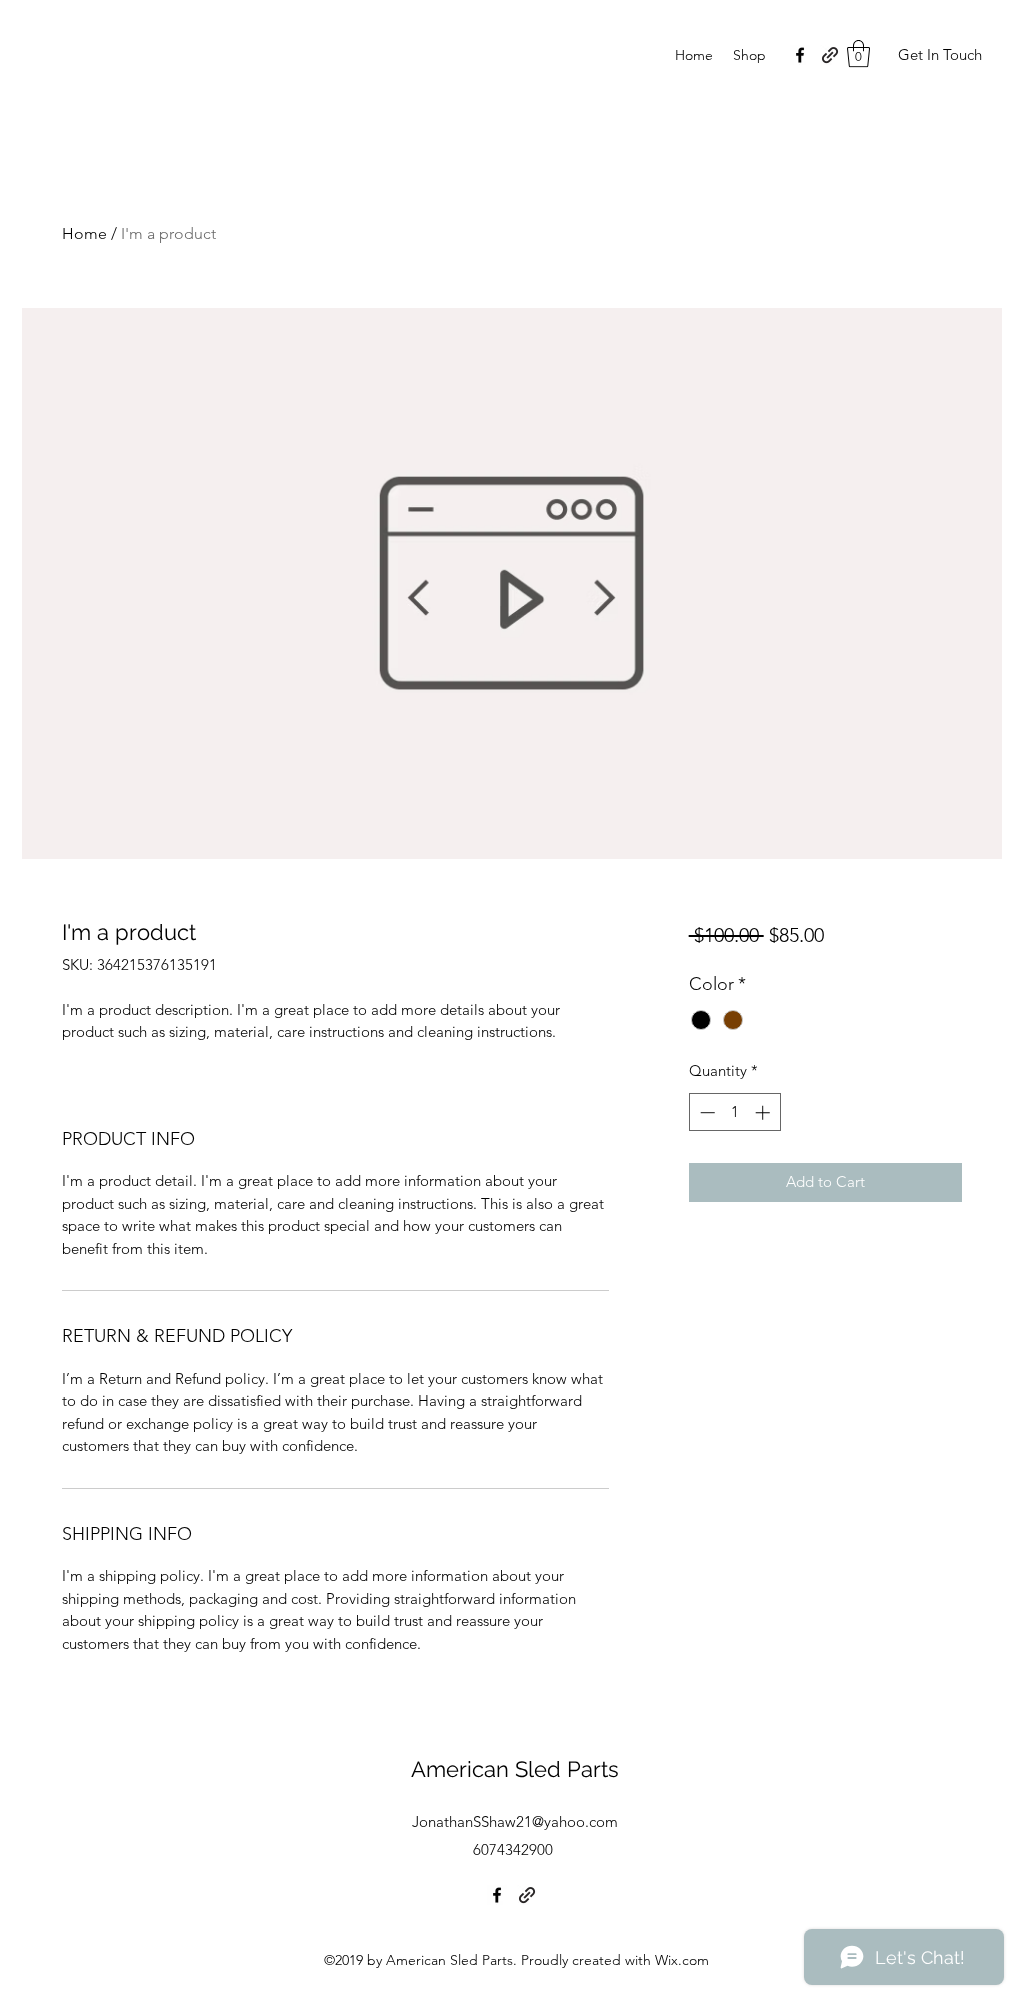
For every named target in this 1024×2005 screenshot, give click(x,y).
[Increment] (764, 1112)
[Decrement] (705, 1112)
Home (84, 233)
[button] (858, 53)
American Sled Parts (515, 1769)
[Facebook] (800, 55)
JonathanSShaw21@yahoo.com (515, 1821)
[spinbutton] (734, 1112)
